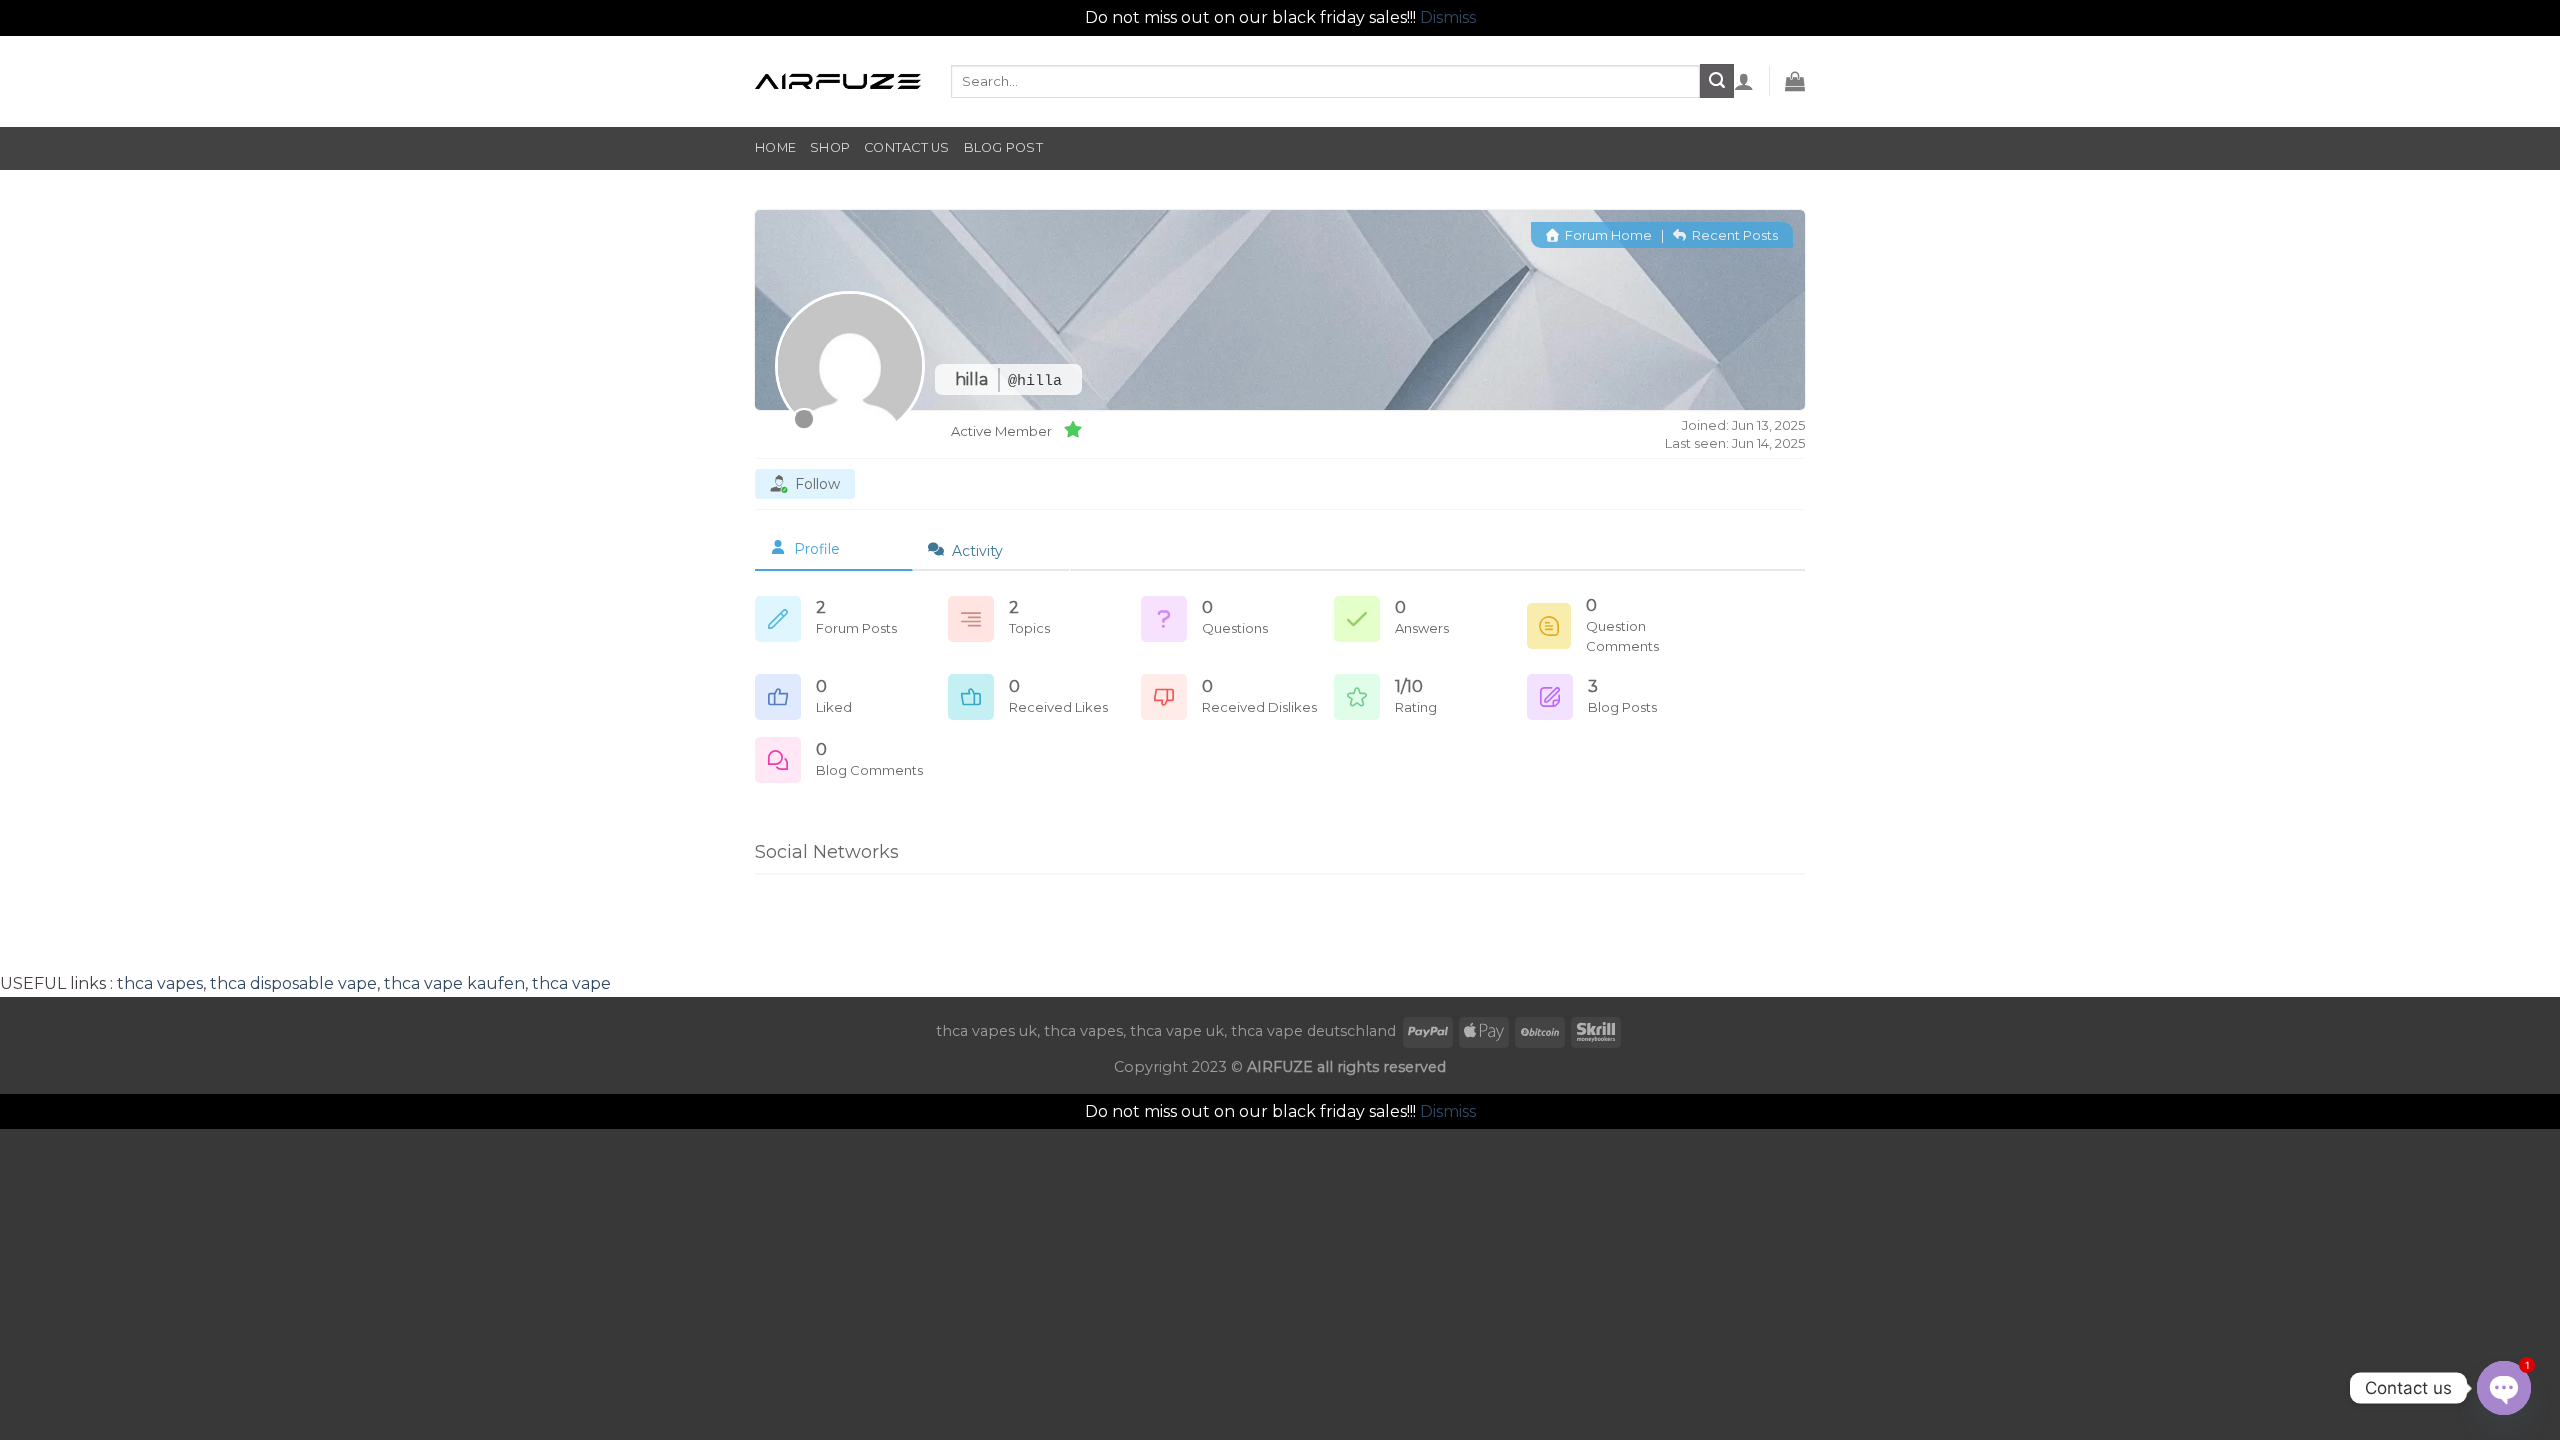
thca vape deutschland (1313, 1031)
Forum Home (1607, 235)
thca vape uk (1177, 1031)
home (775, 147)
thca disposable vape (293, 983)
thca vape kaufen (454, 983)
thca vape (571, 983)
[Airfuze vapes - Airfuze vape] (838, 81)
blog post (1003, 147)
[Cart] (1795, 81)
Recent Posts (1733, 235)
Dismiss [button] (1448, 17)
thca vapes (160, 983)
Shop (830, 147)
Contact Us (907, 147)
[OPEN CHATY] (2504, 1388)
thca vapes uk (986, 1031)
